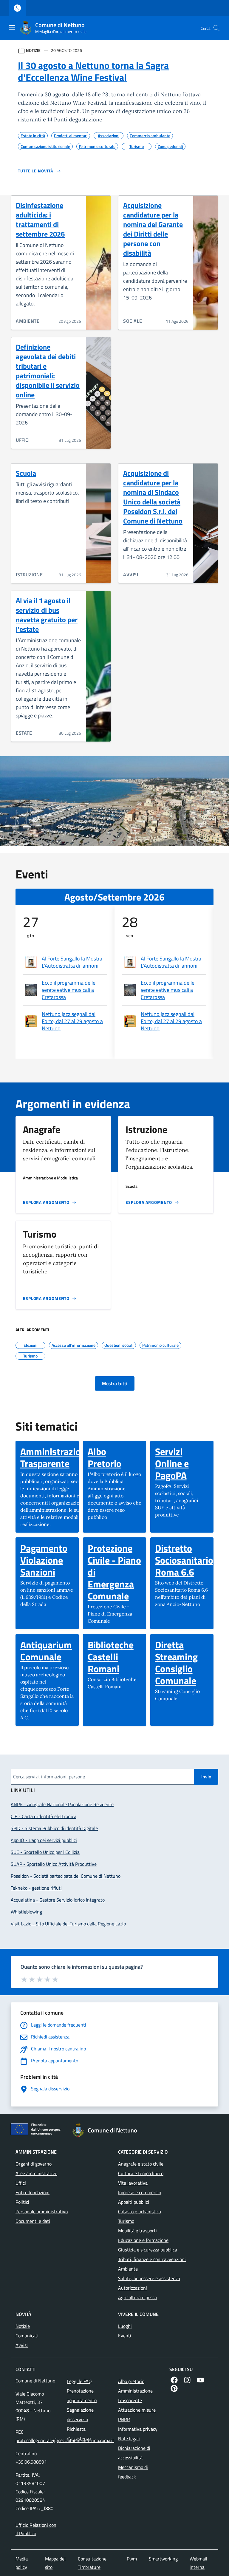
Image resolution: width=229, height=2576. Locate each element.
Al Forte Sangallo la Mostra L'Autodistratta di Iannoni (72, 962)
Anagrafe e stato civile (141, 2164)
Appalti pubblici (134, 2202)
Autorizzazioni (133, 2288)
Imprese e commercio (140, 2192)
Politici (22, 2202)
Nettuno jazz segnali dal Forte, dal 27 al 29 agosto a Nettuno (72, 1021)
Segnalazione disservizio (80, 2415)
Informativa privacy (138, 2429)
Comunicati (27, 2336)
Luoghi (125, 2326)
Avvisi (22, 2345)
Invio (206, 1777)
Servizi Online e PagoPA (182, 1463)
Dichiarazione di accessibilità (134, 2453)
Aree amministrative (36, 2173)
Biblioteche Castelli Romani (114, 1657)
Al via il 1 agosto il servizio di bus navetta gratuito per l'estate (47, 615)
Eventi (125, 2336)
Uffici (21, 2183)
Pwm (132, 2559)
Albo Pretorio (114, 1457)
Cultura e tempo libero (141, 2173)
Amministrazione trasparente (135, 2396)
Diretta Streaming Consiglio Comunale (182, 1663)
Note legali (129, 2438)
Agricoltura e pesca (137, 2297)
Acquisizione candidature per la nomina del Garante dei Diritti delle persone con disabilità (153, 229)
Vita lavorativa (133, 2183)
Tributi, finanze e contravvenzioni (152, 2259)
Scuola (26, 473)
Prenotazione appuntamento (82, 2396)
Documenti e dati (33, 2221)
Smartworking (163, 2559)
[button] (216, 28)
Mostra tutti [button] (115, 1383)
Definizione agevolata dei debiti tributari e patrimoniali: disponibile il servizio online (48, 371)
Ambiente (128, 2269)
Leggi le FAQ (79, 2381)
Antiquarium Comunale (47, 1651)
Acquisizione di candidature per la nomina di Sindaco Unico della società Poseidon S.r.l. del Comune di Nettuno (153, 497)
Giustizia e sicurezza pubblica (148, 2250)
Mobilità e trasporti (137, 2231)
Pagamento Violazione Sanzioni (47, 1560)
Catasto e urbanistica (140, 2211)
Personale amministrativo (42, 2211)
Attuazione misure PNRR (137, 2415)
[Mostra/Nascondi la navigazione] (12, 27)
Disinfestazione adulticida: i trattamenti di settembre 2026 (40, 220)
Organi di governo (34, 2164)
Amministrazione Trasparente (55, 1457)
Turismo (126, 2221)
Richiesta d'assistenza (79, 2434)
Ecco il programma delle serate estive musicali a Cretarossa (69, 990)
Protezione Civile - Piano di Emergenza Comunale (114, 1572)
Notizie (23, 2326)
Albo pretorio (131, 2381)
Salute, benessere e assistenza (149, 2278)
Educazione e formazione (143, 2240)
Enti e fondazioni (33, 2192)
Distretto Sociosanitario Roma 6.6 (184, 1560)
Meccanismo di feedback (133, 2472)
